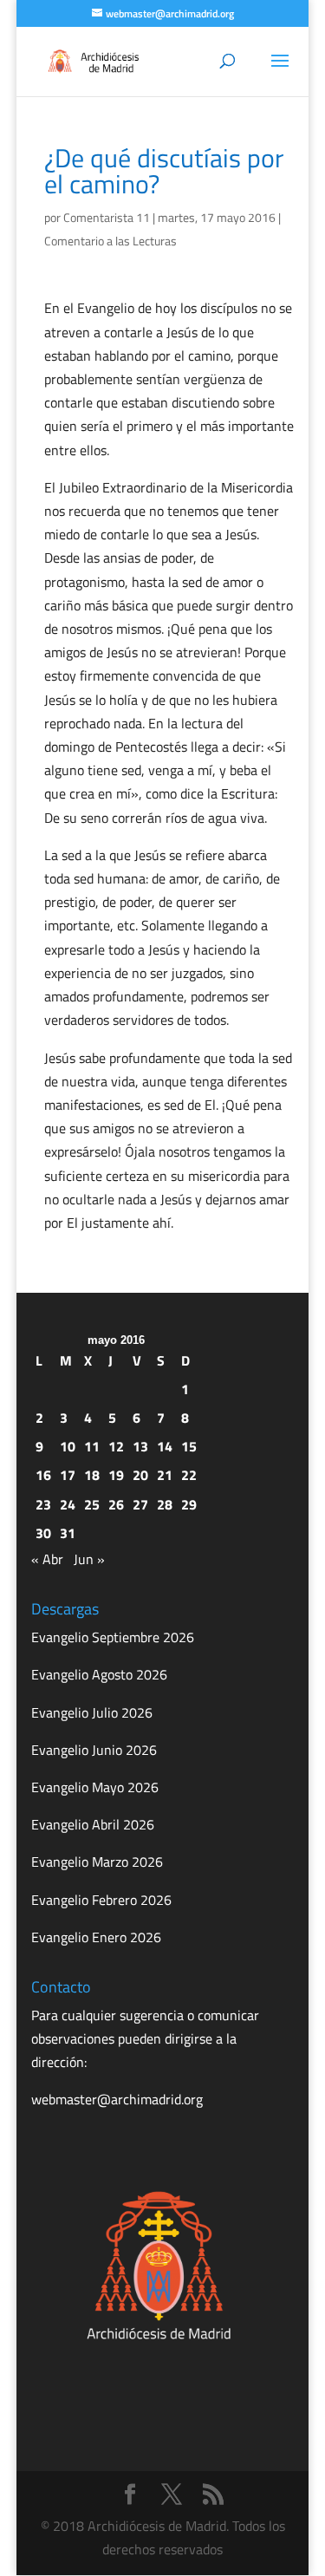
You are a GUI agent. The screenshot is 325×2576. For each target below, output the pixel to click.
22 (189, 1475)
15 (189, 1446)
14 (165, 1446)
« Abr (47, 1559)
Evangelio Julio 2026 (92, 1712)
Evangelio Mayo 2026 (95, 1787)
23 (43, 1504)
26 (116, 1504)
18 (92, 1475)
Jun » (89, 1559)
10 (68, 1446)
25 (92, 1504)
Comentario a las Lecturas (110, 241)
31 (68, 1533)
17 (68, 1475)
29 (189, 1504)
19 (116, 1475)
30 (43, 1533)
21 (165, 1475)
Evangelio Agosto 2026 (99, 1674)
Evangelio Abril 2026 (93, 1824)
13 (140, 1446)
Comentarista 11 (107, 217)
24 (68, 1504)
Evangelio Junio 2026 (94, 1750)
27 (140, 1504)
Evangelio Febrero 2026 (101, 1900)
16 (43, 1475)
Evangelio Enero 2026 (96, 1937)
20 (140, 1475)
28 (165, 1504)
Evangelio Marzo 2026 (97, 1862)
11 (92, 1446)
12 (116, 1446)
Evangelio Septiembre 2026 (113, 1637)
